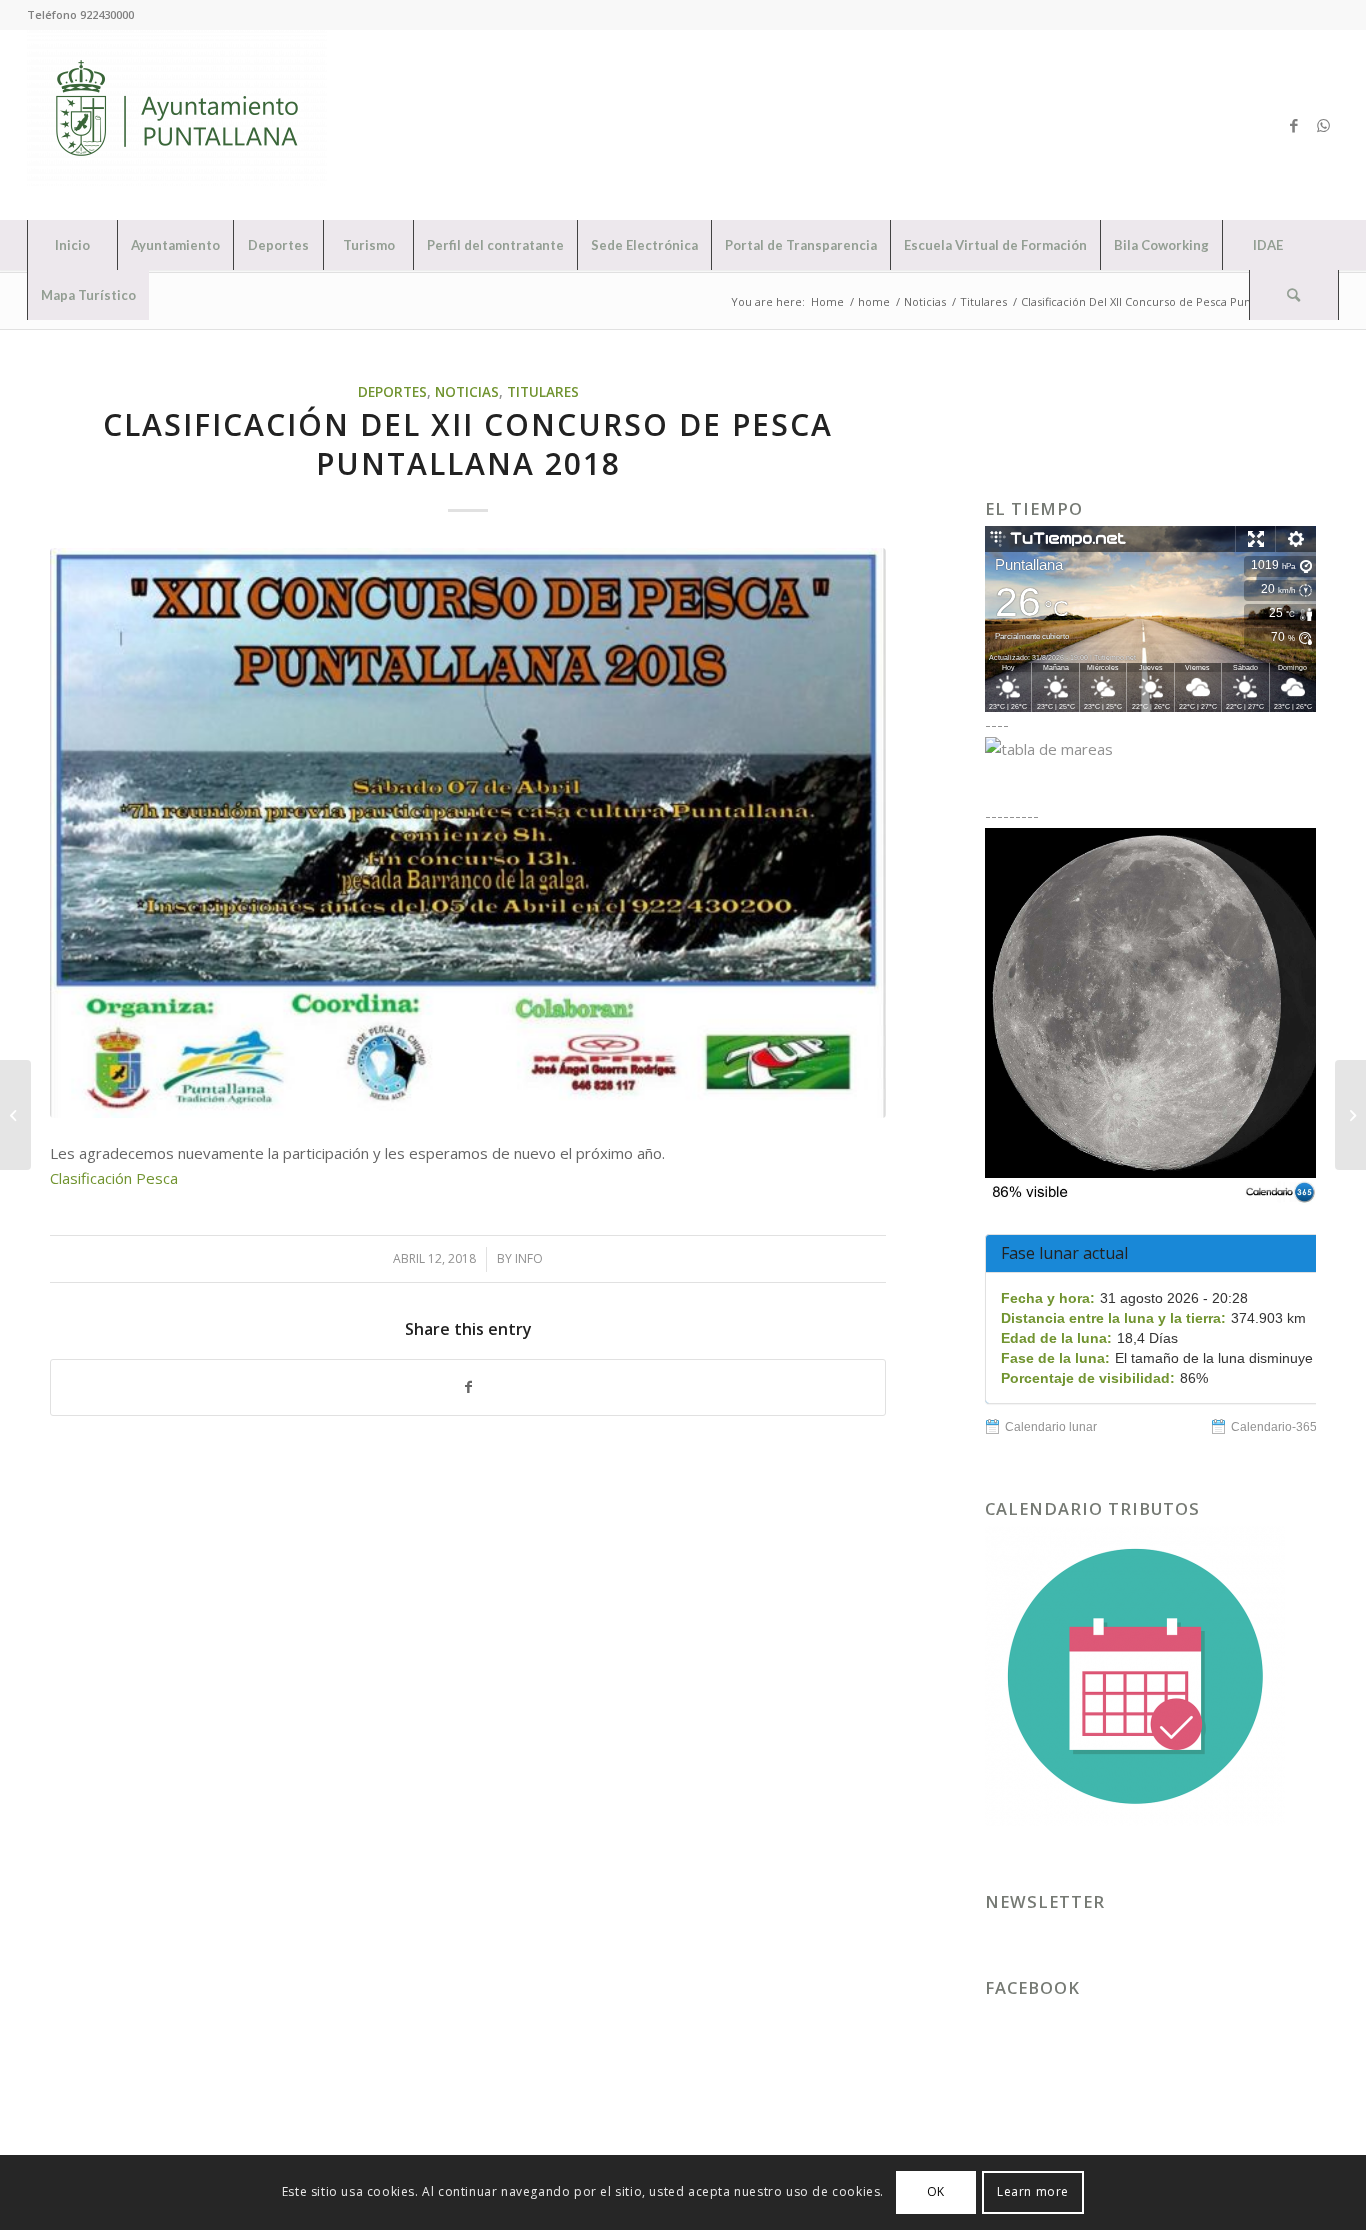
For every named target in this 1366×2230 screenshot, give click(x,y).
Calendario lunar (1051, 1427)
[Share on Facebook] (468, 1387)
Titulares (543, 392)
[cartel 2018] (468, 833)
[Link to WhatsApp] (1324, 125)
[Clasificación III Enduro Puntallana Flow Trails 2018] (1350, 1115)
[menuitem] (72, 245)
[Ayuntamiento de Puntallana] (177, 125)
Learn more (1033, 2191)
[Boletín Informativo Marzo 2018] (15, 1115)
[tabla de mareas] (1150, 749)
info (529, 1258)
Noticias (467, 392)
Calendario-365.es (1282, 1427)
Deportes (392, 392)
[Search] (1294, 295)
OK (936, 2191)
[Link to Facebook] (1294, 125)
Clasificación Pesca (114, 1178)
